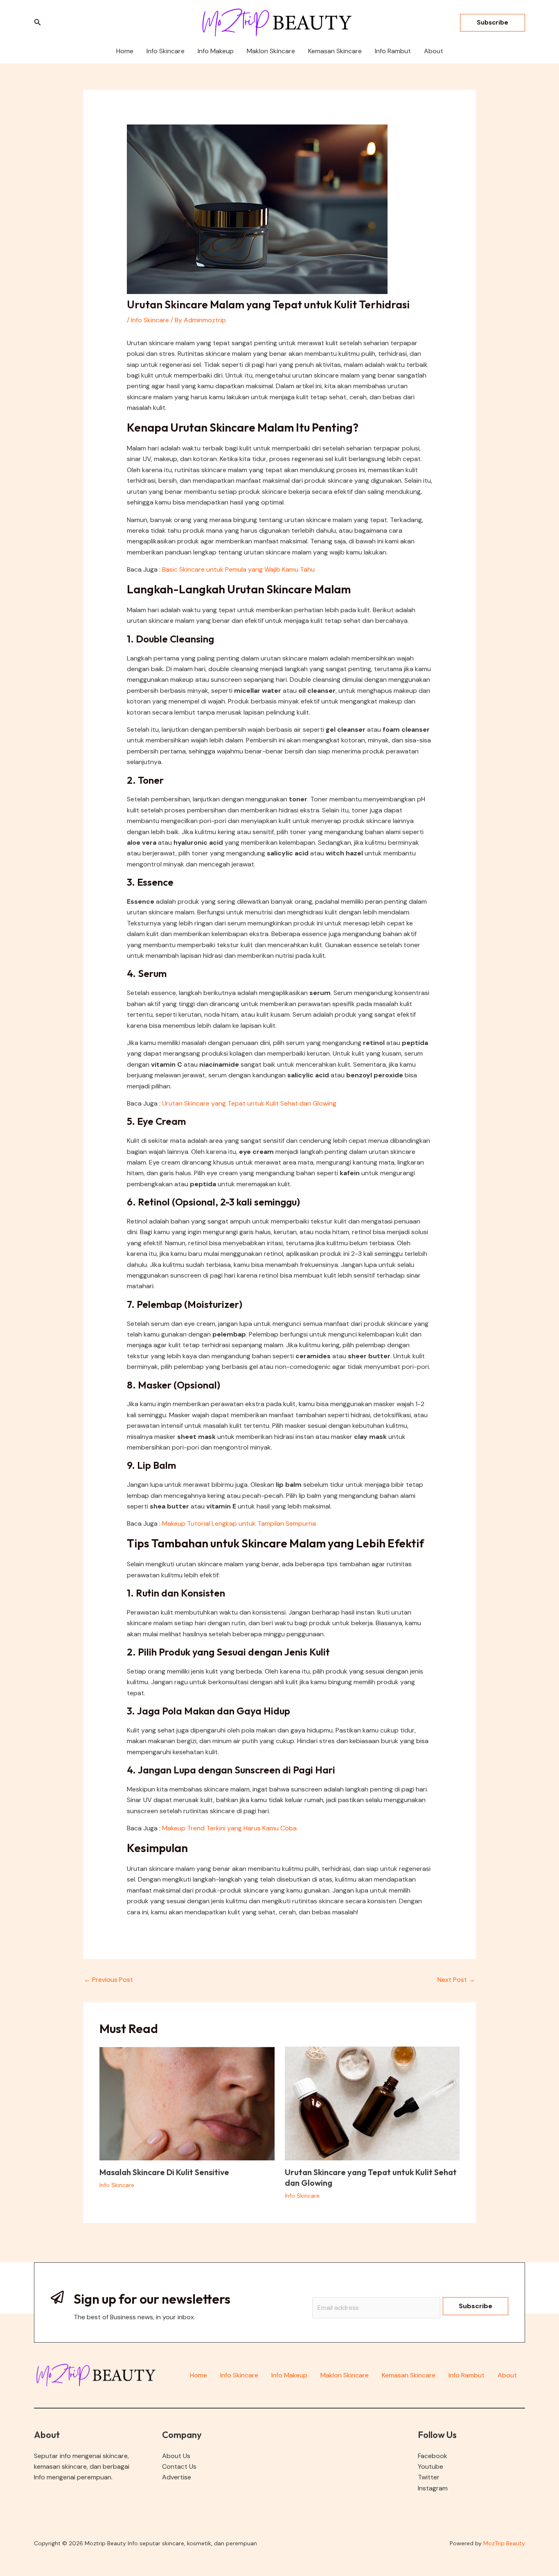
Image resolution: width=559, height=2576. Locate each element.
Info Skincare (150, 320)
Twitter (429, 2477)
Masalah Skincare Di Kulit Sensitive (164, 2172)
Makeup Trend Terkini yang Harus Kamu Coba (229, 1828)
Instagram (433, 2488)
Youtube (431, 2466)
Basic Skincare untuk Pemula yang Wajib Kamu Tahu (238, 569)
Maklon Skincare (345, 2375)
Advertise (177, 2477)
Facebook (433, 2456)
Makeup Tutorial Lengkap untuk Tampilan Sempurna (239, 1523)
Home (198, 2375)
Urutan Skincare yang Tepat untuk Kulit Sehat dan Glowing (249, 1103)
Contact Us (179, 2466)
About (507, 2375)
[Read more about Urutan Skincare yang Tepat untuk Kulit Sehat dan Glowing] (372, 2103)
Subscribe (476, 2306)
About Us (176, 2456)
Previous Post (108, 1980)
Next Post (456, 1980)
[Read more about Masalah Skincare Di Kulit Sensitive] (187, 2103)
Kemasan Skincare (409, 2375)
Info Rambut (467, 2375)
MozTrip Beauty (504, 2543)
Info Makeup (289, 2375)
